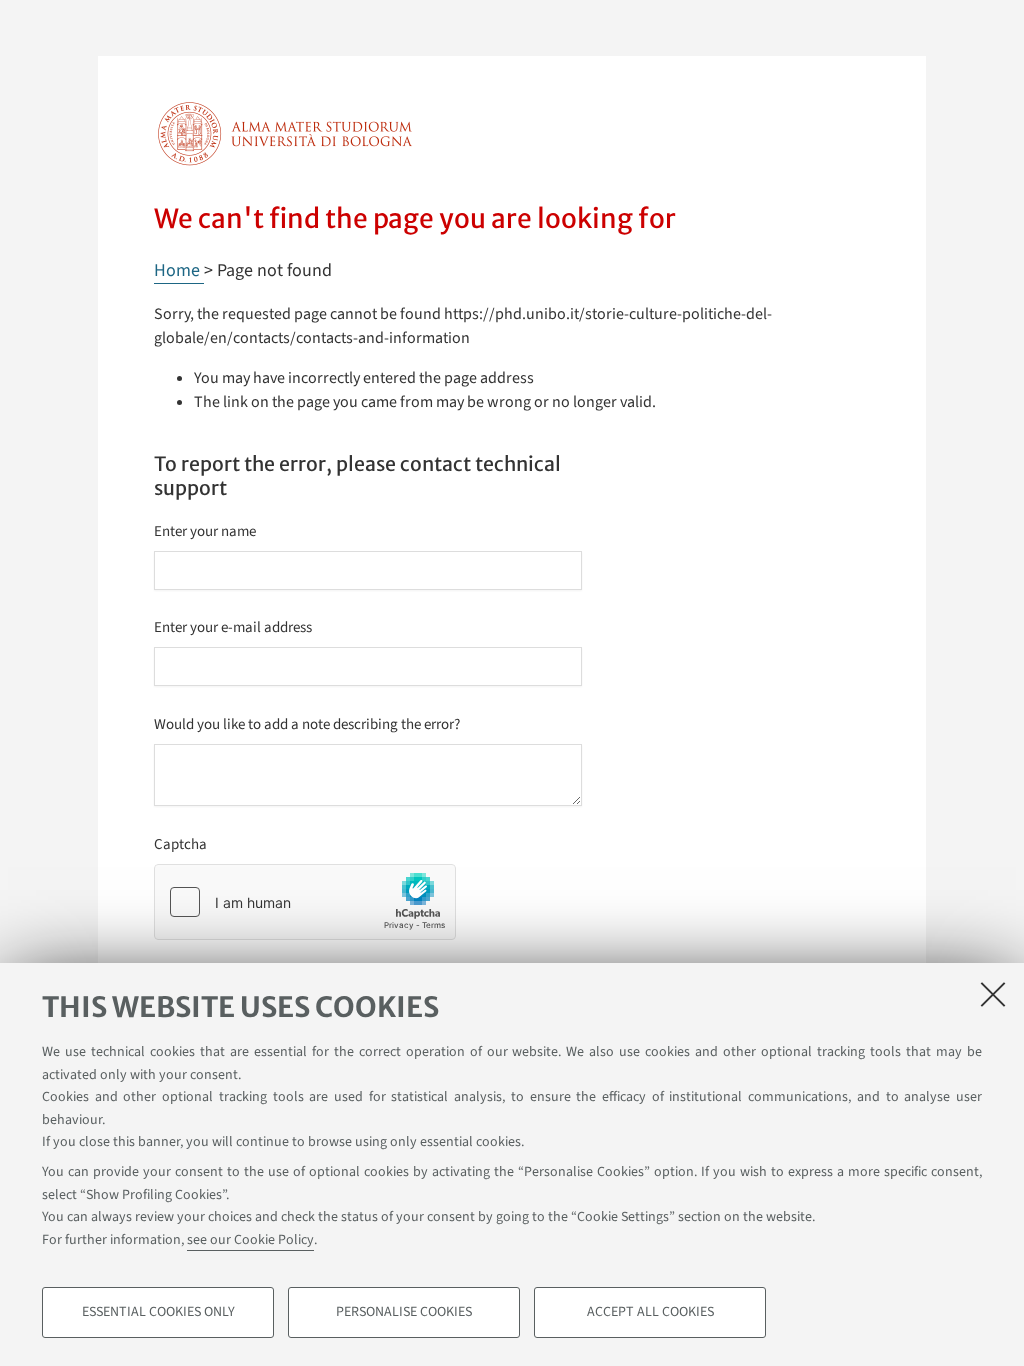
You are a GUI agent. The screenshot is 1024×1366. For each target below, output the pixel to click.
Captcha (180, 844)
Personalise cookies (404, 1312)
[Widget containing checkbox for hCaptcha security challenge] (305, 902)
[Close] (993, 994)
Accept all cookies (650, 1312)
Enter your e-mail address (233, 627)
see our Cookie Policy (250, 1240)
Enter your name (205, 531)
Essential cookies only (158, 1312)
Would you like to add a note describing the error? (307, 724)
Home (179, 270)
